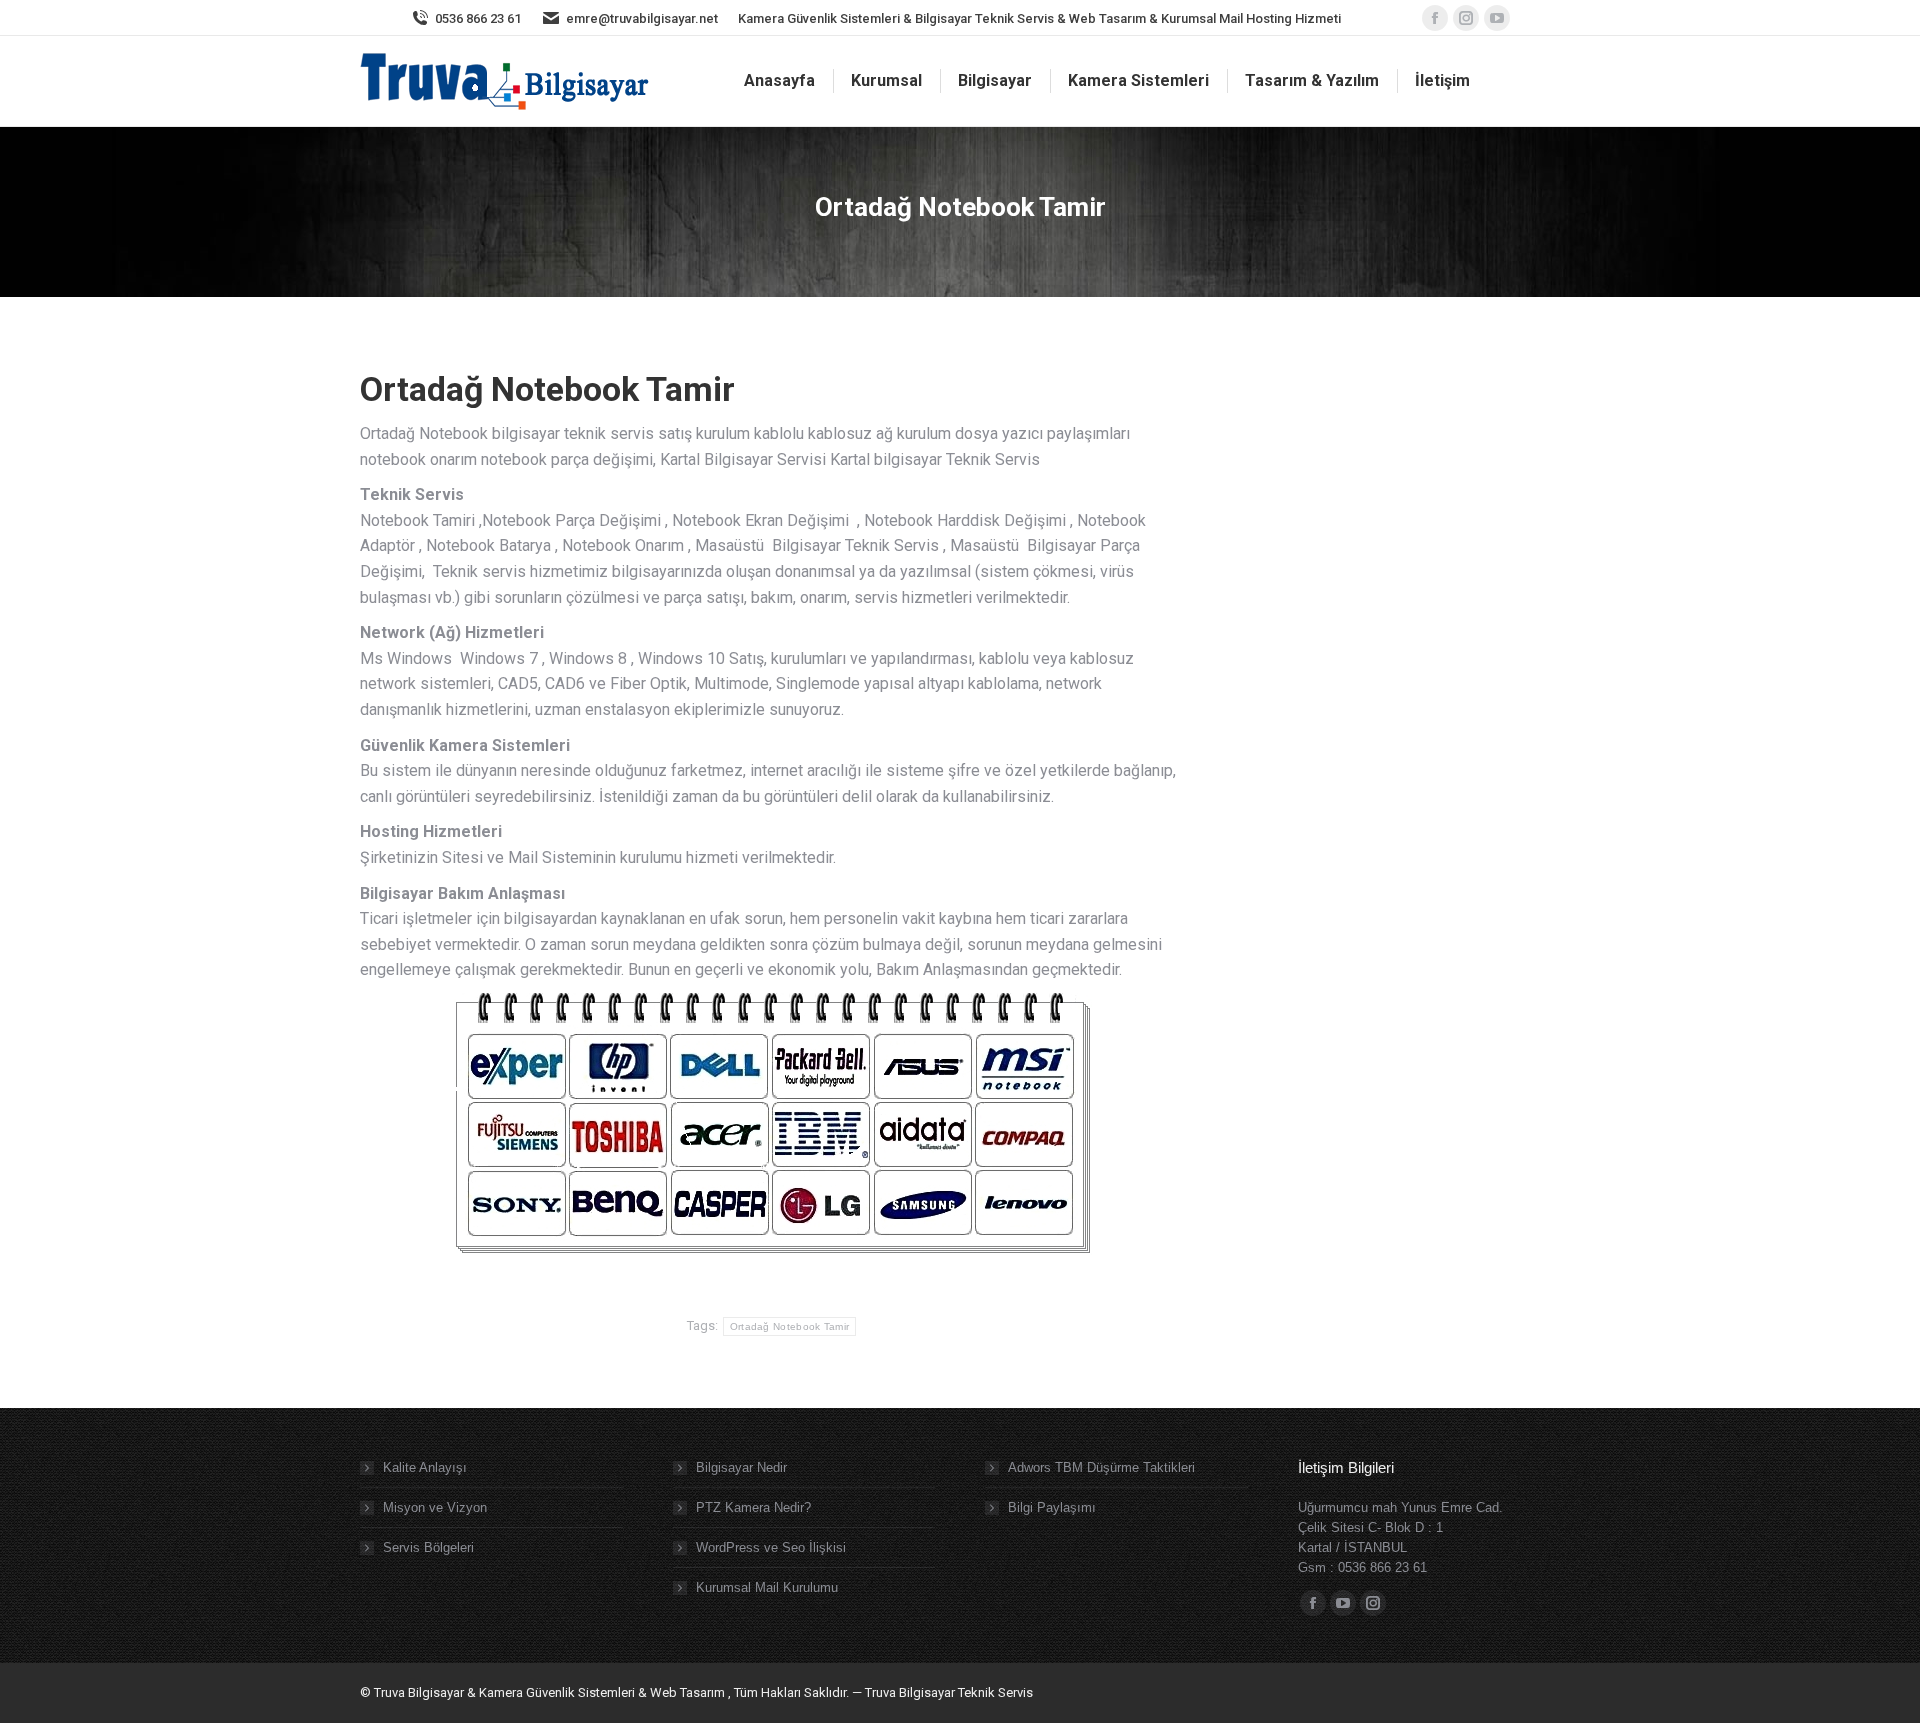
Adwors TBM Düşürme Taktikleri (1101, 1467)
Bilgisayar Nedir (741, 1467)
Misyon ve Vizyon (435, 1507)
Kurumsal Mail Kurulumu (767, 1587)
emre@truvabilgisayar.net (642, 18)
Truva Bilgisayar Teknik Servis (947, 1692)
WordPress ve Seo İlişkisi (771, 1547)
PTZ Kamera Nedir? (753, 1507)
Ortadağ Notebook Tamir (790, 1326)
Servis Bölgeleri (428, 1547)
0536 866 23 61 (478, 18)
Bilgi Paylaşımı (1052, 1507)
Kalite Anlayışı (425, 1467)
